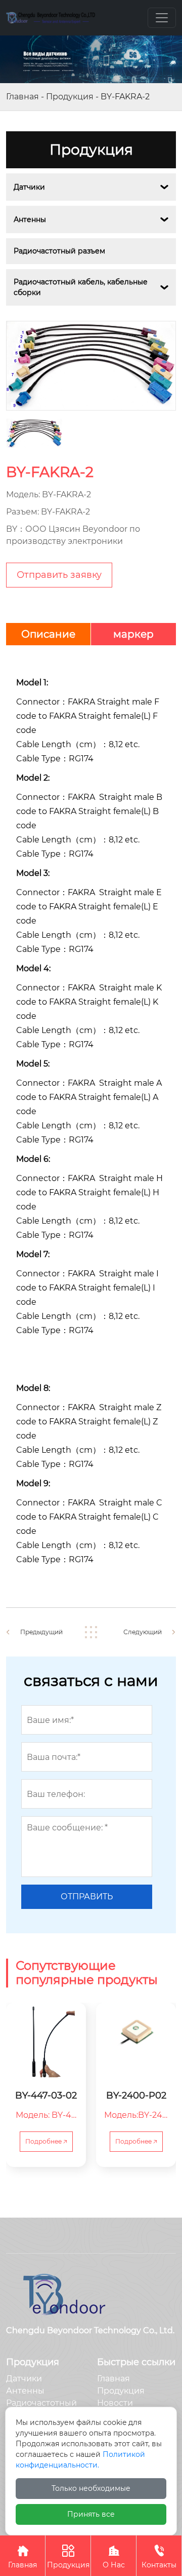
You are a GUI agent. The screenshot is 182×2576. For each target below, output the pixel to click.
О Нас (114, 2557)
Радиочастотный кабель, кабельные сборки (82, 287)
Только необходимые (91, 2488)
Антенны (30, 219)
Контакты (159, 2557)
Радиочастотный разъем (59, 251)
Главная (22, 97)
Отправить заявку (59, 575)
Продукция (70, 97)
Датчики (29, 187)
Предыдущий (41, 1632)
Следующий (143, 1632)
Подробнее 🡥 (46, 2141)
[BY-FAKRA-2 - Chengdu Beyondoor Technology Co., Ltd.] (51, 18)
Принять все (91, 2514)
